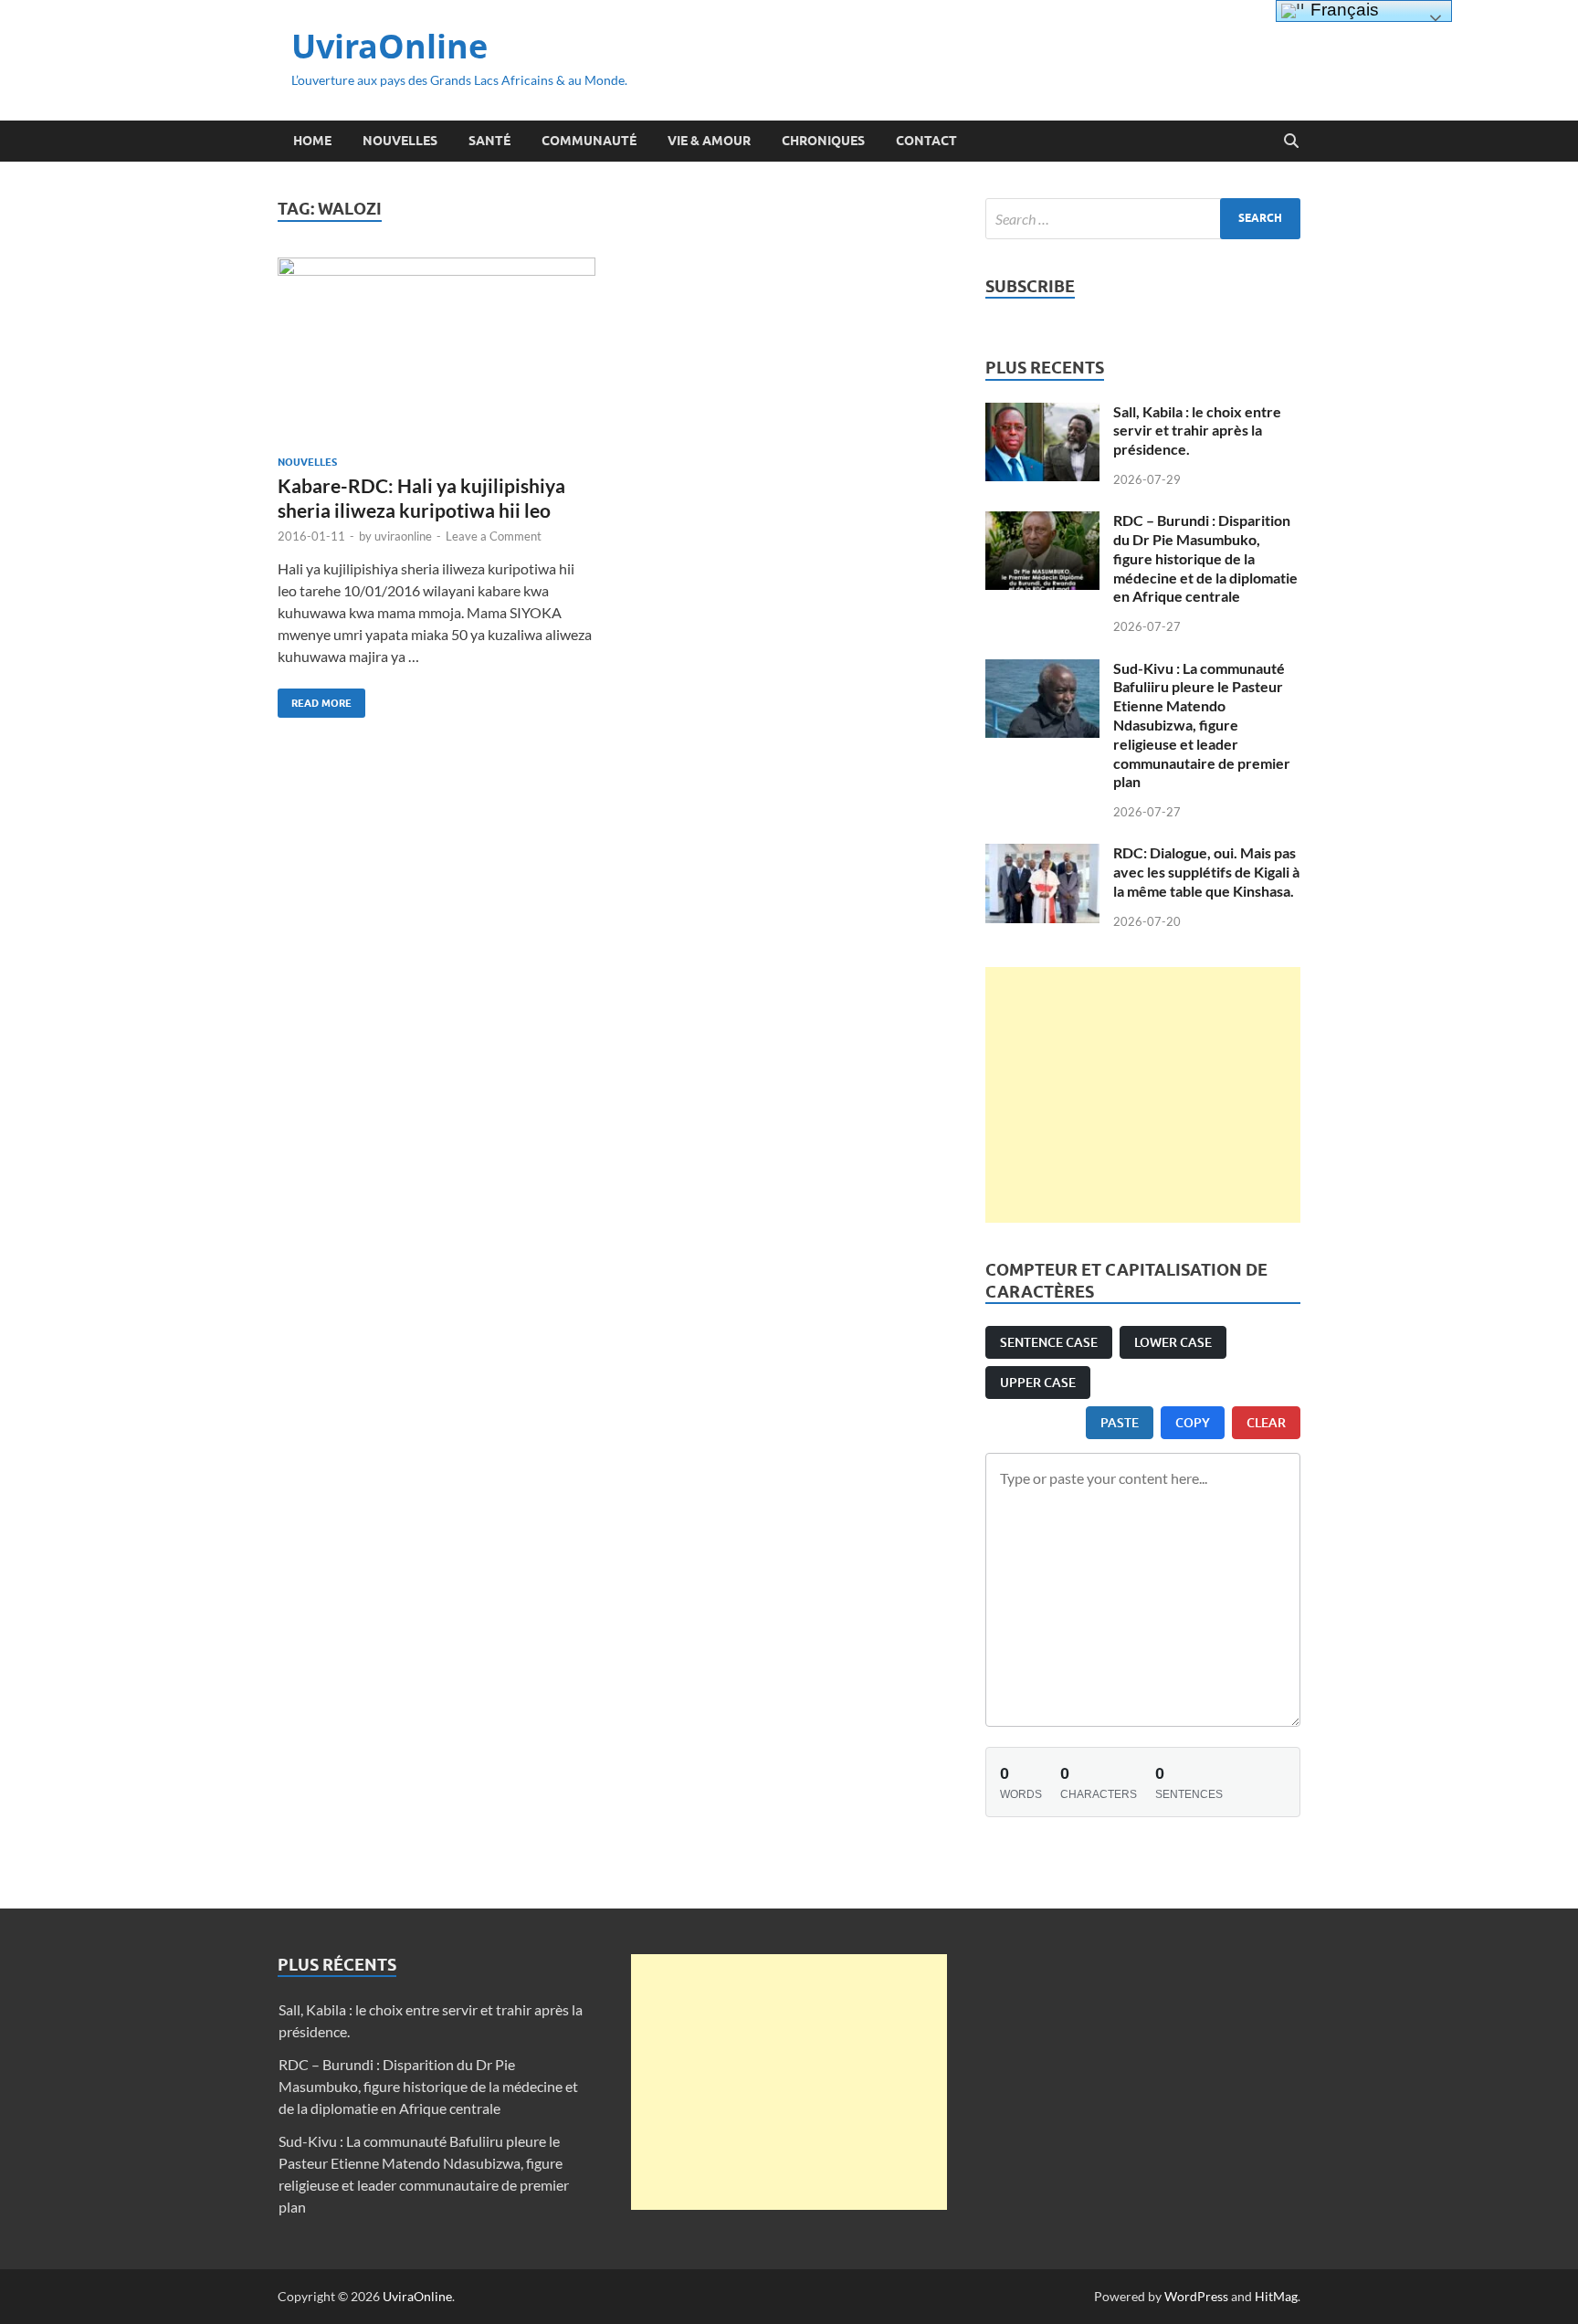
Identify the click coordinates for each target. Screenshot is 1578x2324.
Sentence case (1049, 1342)
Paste (1120, 1422)
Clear (1266, 1422)
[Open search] (1291, 142)
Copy (1193, 1422)
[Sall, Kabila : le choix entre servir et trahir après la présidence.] (1042, 413)
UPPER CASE (1038, 1382)
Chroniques (823, 141)
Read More (315, 699)
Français (1342, 10)
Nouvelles (400, 141)
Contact (926, 141)
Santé (489, 141)
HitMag (1276, 2296)
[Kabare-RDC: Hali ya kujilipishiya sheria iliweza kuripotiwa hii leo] (437, 349)
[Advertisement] (1143, 1095)
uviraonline (403, 536)
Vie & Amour (709, 141)
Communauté (589, 141)
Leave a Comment (494, 536)
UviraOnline (389, 46)
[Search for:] (1143, 219)
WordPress (1196, 2296)
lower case (1173, 1342)
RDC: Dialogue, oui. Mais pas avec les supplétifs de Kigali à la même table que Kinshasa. (1206, 872)
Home (312, 141)
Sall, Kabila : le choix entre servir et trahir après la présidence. (1197, 431)
